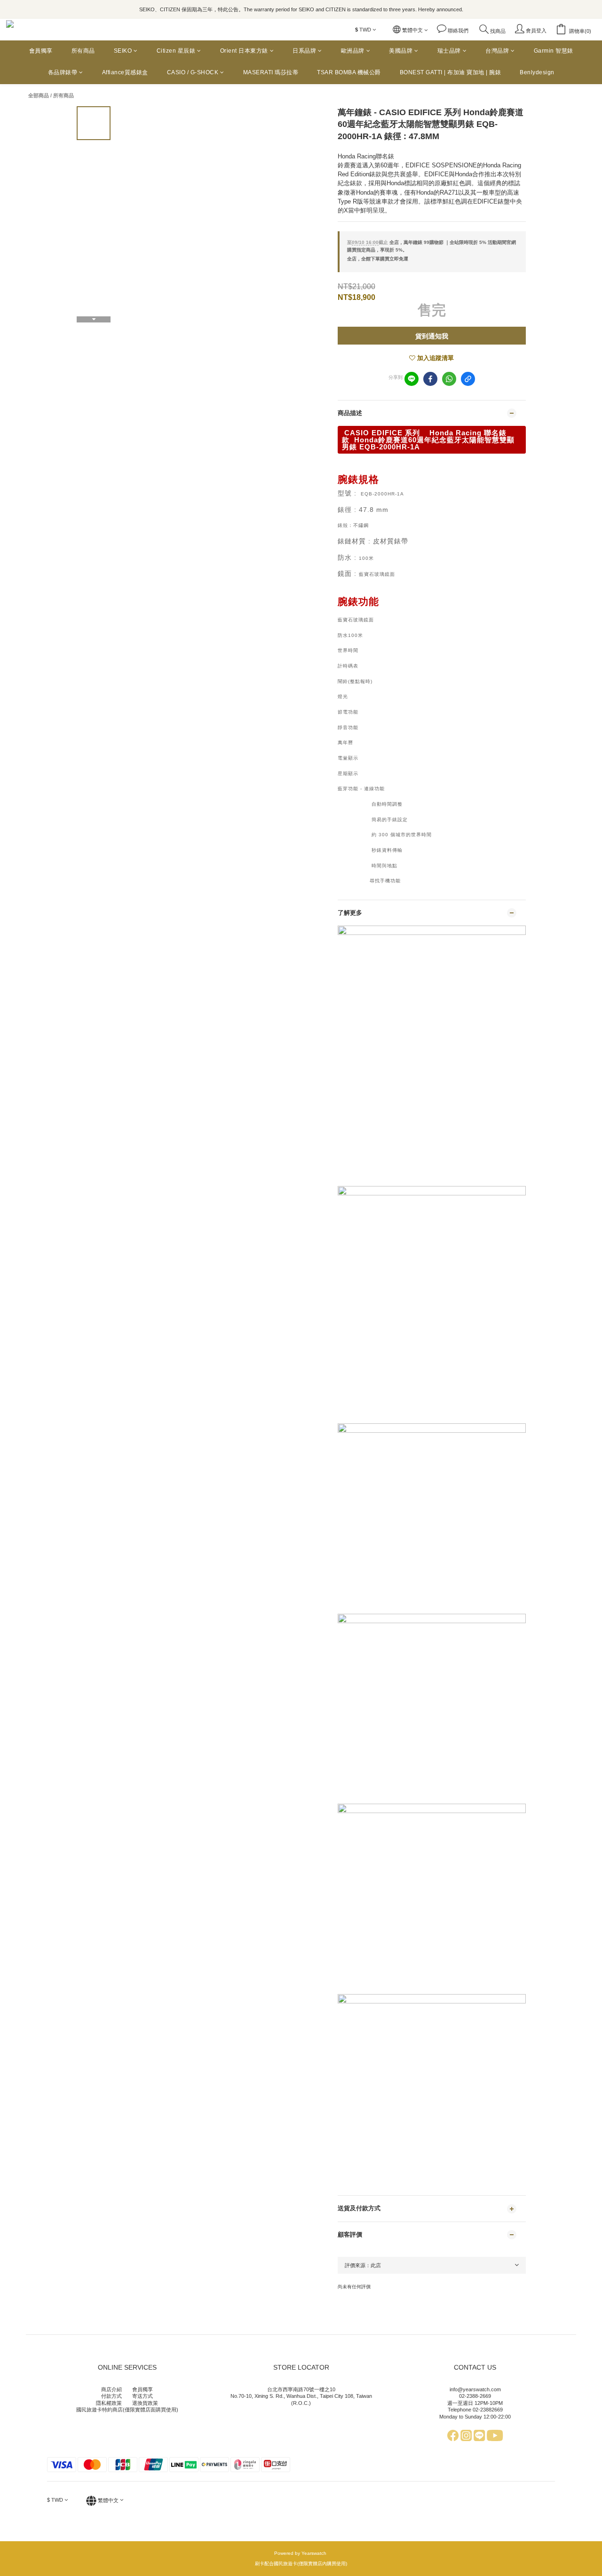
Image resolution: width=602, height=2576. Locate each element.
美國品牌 (401, 51)
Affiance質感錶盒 (125, 72)
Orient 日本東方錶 (244, 51)
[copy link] (468, 379)
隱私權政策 (109, 2403)
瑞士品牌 (449, 51)
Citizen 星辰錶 (176, 51)
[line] (412, 379)
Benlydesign (537, 72)
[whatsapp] (449, 379)
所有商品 (83, 51)
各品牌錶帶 (63, 72)
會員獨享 (41, 51)
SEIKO (123, 51)
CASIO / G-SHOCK (193, 72)
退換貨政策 (145, 2403)
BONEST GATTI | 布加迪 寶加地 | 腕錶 (451, 72)
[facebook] (430, 379)
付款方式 (111, 2396)
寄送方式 (143, 2396)
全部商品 (39, 95)
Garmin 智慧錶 (554, 51)
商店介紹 (111, 2389)
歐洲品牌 (353, 51)
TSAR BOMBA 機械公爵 (349, 72)
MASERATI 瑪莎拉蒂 (271, 72)
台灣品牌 (497, 51)
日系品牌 (304, 51)
